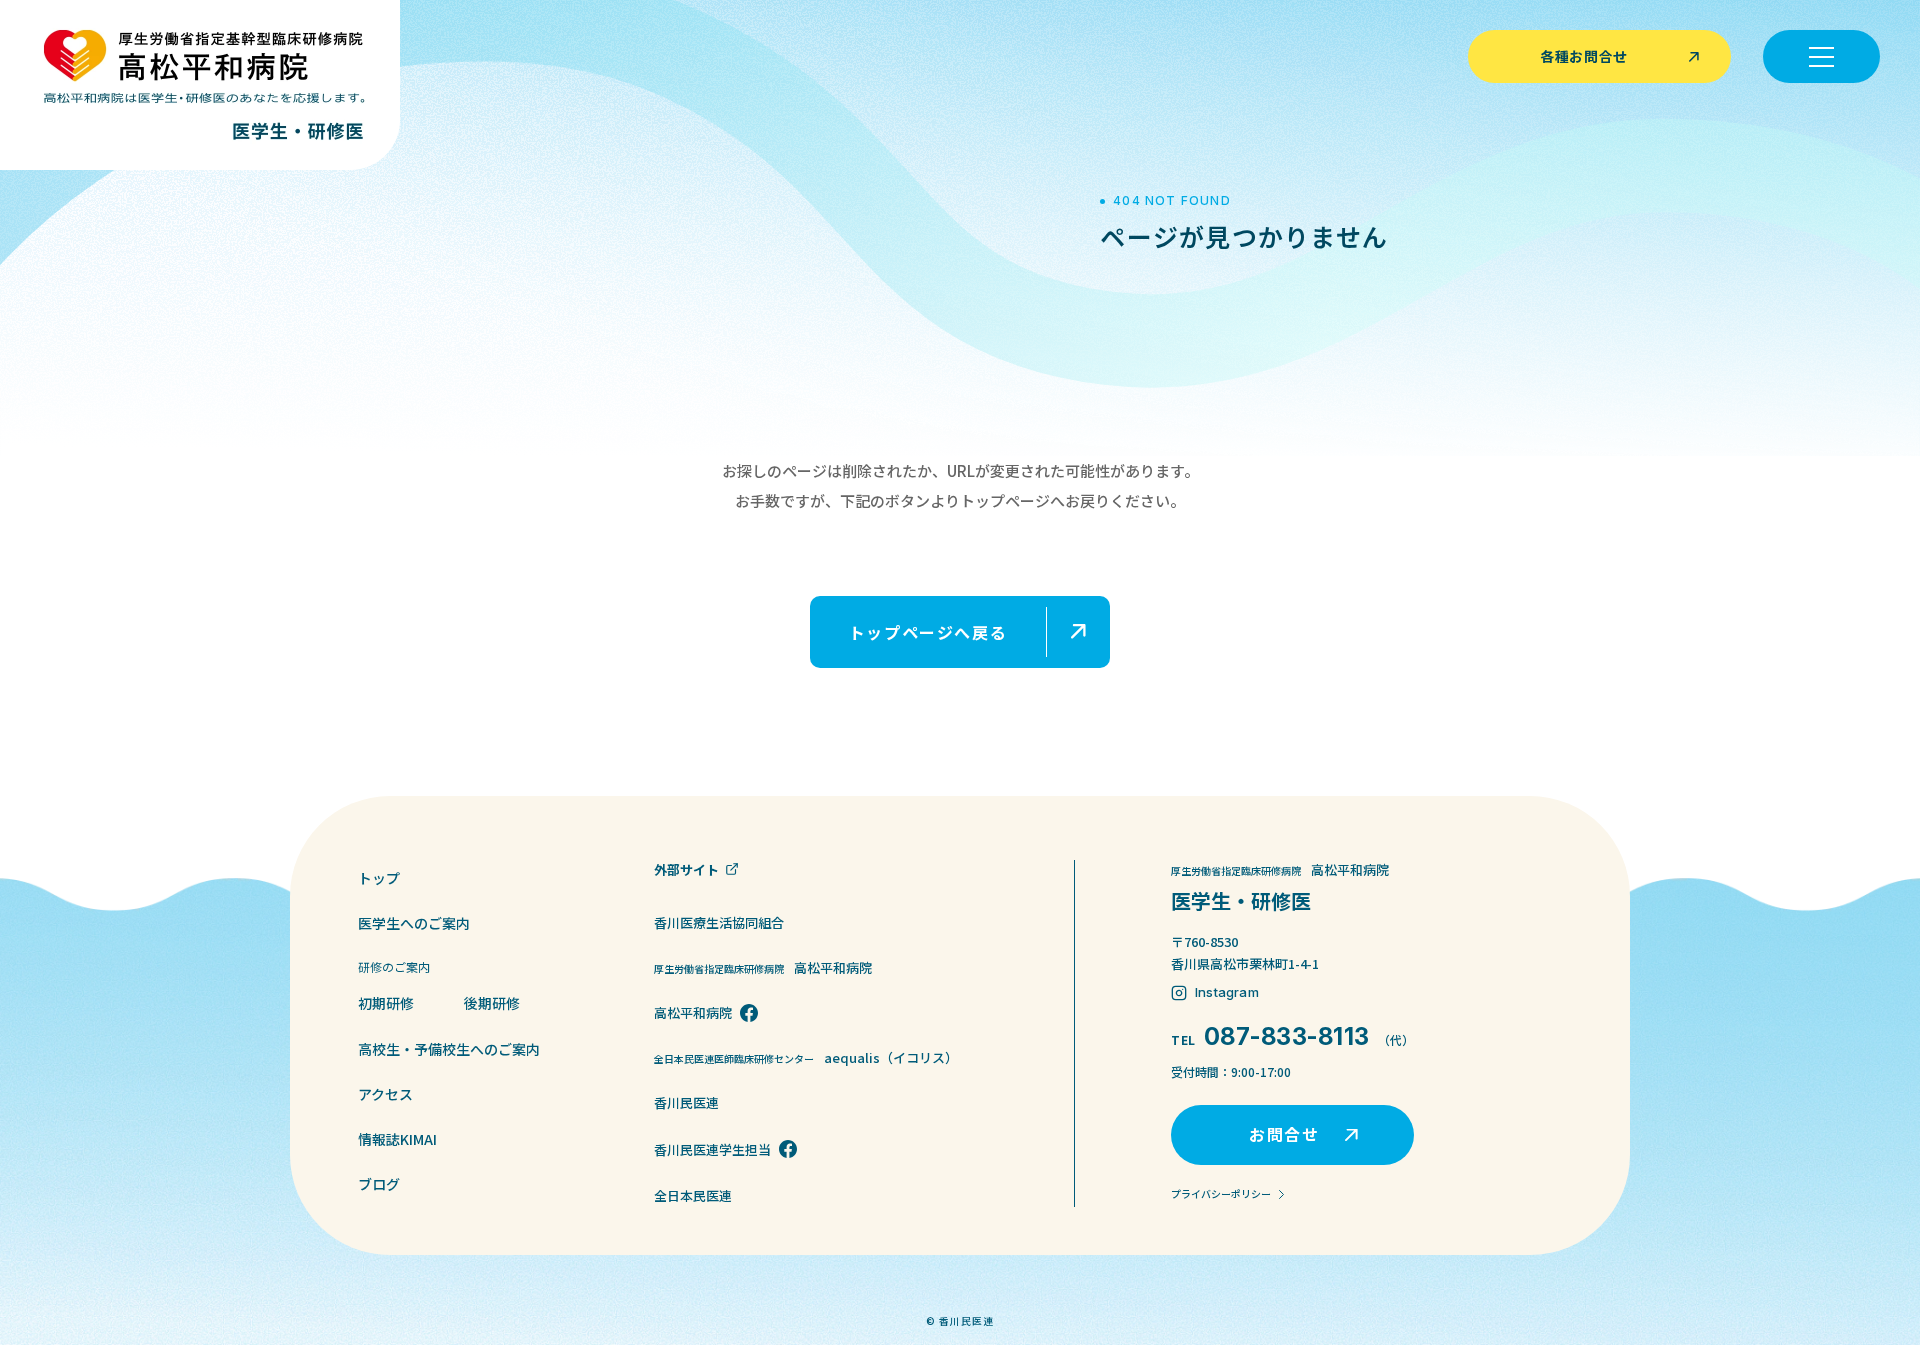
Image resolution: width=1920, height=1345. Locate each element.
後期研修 (492, 1003)
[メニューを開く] (1821, 56)
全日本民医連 (693, 1195)
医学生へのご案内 (414, 923)
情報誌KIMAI (397, 1139)
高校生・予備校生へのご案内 (449, 1049)
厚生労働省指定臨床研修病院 (763, 967)
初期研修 (386, 1003)
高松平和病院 (693, 1012)
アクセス (385, 1094)
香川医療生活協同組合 (719, 922)
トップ (379, 878)
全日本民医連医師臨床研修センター (806, 1057)
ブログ (379, 1184)
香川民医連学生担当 (712, 1149)
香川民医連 (686, 1102)
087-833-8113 (1287, 1036)
